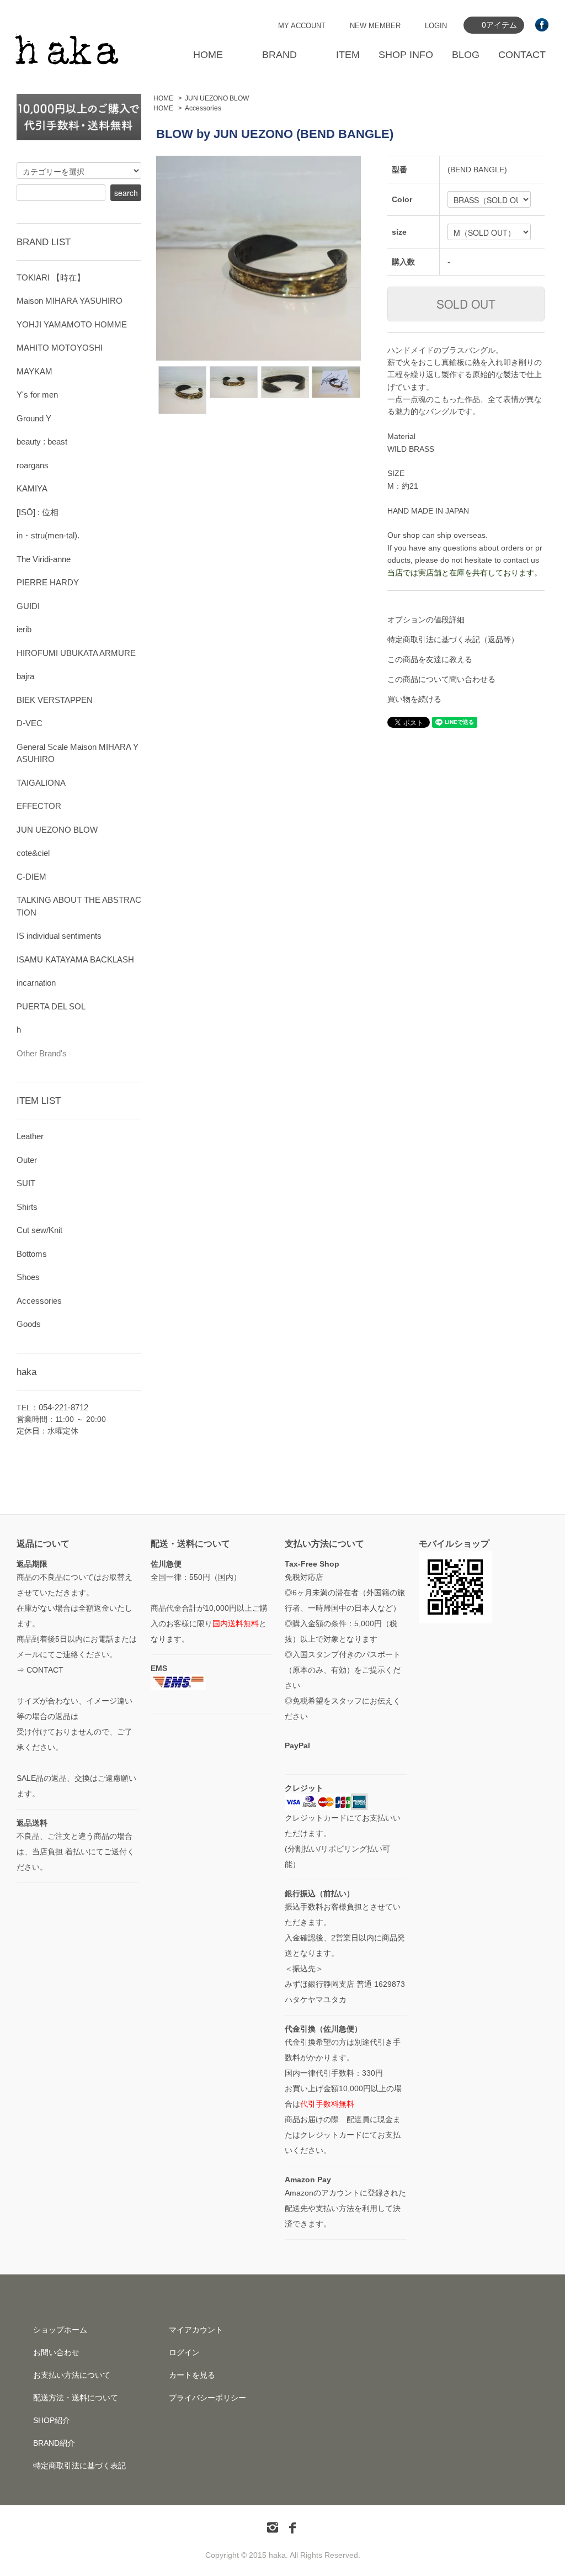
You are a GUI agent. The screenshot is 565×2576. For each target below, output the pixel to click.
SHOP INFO (406, 55)
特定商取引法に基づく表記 (79, 2466)
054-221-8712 (63, 1407)
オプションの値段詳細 (426, 620)
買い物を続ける (414, 699)
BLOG (466, 55)
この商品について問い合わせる (441, 679)
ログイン (184, 2352)
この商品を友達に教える (430, 659)
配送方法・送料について (76, 2398)
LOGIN (436, 26)
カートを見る (192, 2375)
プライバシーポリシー (207, 2398)
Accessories (203, 108)
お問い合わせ (56, 2352)
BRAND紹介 (54, 2443)
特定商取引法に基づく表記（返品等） (453, 639)
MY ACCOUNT (302, 26)
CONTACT (522, 55)
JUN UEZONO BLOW (217, 98)
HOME (208, 55)
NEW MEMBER (375, 26)
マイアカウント (196, 2330)
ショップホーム (60, 2330)
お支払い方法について (72, 2375)
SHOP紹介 (52, 2420)
